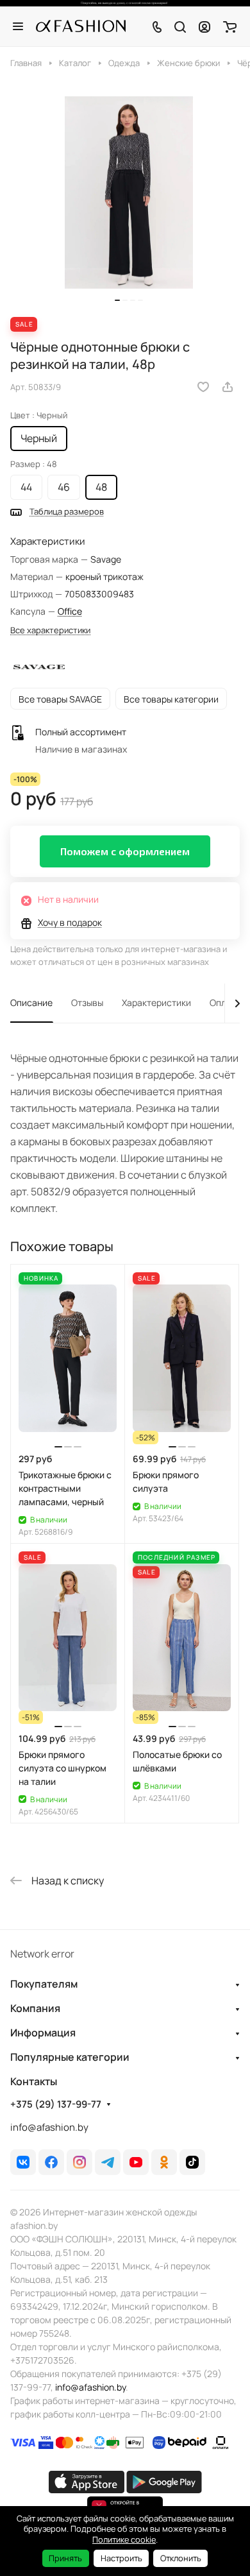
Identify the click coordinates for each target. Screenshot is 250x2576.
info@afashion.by (49, 2127)
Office (70, 611)
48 (101, 487)
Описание (31, 1002)
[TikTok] (192, 2162)
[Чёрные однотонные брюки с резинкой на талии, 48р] (129, 193)
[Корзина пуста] (230, 26)
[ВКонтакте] (23, 2162)
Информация (43, 2033)
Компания (35, 2008)
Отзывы (87, 1002)
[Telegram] (108, 2162)
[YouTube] (136, 2162)
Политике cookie (124, 2539)
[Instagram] (79, 2162)
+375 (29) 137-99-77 (56, 2104)
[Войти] (204, 26)
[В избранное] (203, 387)
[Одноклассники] (164, 2162)
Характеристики (156, 1002)
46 (64, 487)
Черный (39, 438)
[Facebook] (51, 2162)
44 (26, 487)
